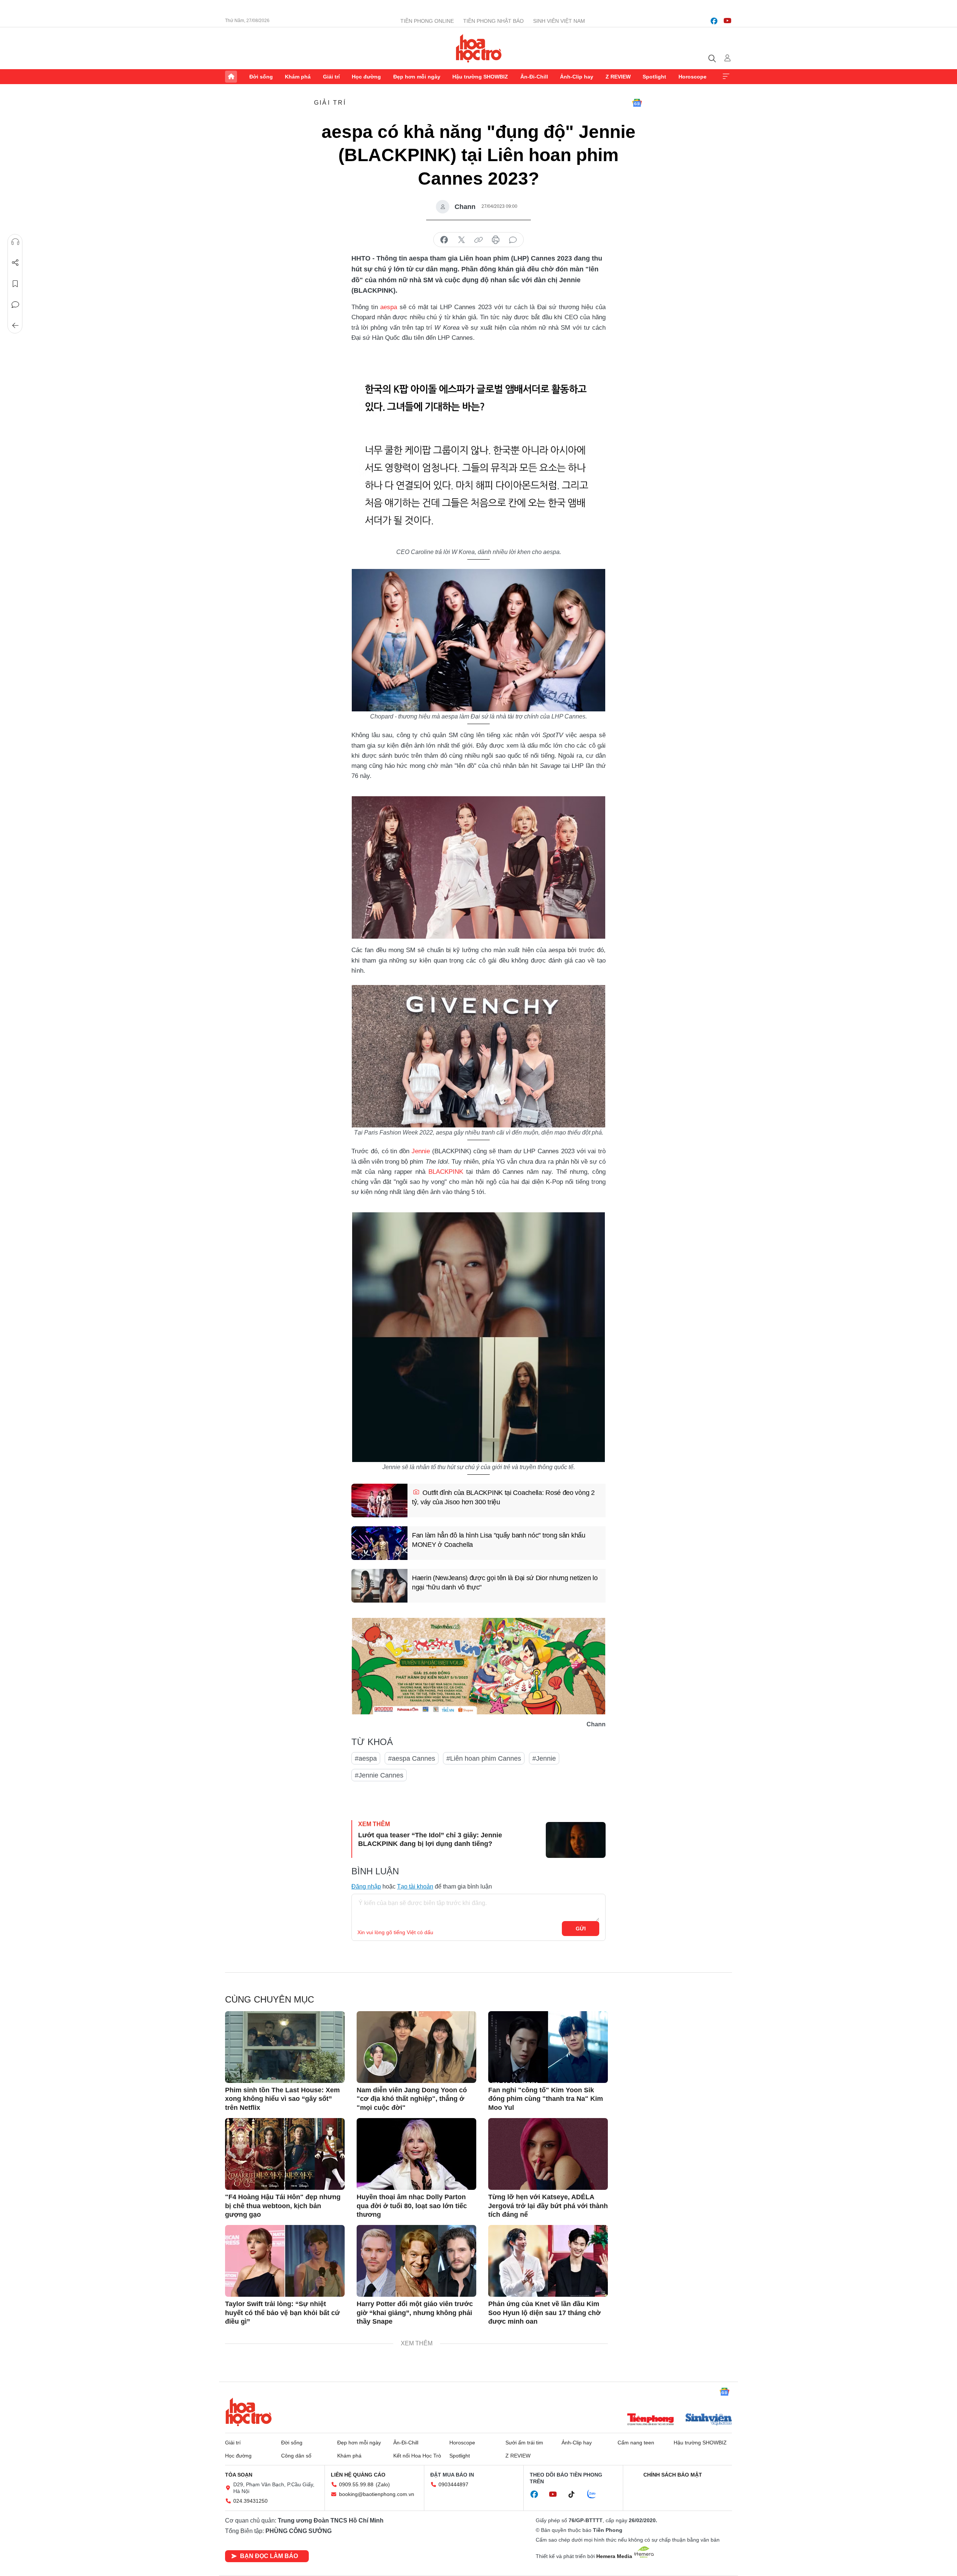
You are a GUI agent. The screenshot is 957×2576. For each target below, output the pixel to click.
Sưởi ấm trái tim (524, 2443)
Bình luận (15, 305)
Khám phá (298, 77)
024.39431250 (250, 2501)
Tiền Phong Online (427, 21)
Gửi (581, 1929)
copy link (478, 240)
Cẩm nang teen (636, 2443)
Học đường (366, 77)
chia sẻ (444, 240)
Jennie (421, 1151)
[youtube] (727, 21)
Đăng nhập (366, 1886)
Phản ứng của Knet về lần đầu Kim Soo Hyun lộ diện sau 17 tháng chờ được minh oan (544, 2313)
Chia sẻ (15, 263)
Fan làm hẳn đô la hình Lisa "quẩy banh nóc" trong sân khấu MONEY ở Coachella (499, 1540)
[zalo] (596, 2495)
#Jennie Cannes (379, 1775)
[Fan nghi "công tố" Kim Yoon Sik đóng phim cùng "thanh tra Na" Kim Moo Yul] (548, 2047)
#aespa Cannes (412, 1758)
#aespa (366, 1758)
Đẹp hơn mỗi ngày (417, 77)
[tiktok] (575, 2495)
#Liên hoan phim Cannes (484, 1758)
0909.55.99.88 (356, 2484)
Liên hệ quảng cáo (358, 2475)
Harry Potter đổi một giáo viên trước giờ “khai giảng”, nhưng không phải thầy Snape (415, 2313)
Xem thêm (726, 77)
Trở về (15, 326)
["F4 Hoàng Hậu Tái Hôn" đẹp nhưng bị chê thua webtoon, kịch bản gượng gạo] (285, 2154)
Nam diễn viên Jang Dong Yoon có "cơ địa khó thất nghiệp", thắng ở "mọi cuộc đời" (412, 2099)
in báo (496, 240)
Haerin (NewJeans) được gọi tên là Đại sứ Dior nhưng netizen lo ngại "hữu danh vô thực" (505, 1583)
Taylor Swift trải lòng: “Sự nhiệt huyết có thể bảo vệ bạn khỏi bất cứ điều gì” (282, 2313)
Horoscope (693, 77)
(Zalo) (383, 2484)
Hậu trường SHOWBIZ (480, 77)
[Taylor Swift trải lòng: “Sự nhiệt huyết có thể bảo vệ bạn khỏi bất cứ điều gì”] (285, 2261)
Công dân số (296, 2456)
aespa (390, 307)
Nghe (15, 242)
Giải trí (331, 77)
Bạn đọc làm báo (269, 2556)
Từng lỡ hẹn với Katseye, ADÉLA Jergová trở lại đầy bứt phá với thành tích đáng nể (548, 2206)
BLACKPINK (446, 1172)
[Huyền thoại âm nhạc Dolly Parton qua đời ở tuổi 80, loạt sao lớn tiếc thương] (416, 2154)
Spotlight (654, 77)
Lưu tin (15, 284)
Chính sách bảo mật (673, 2475)
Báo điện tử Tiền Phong (479, 48)
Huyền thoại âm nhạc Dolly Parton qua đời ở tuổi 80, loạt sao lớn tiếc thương (412, 2206)
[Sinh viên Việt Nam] (709, 2420)
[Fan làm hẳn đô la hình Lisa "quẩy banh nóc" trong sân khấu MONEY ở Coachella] (379, 1543)
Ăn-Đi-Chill (534, 77)
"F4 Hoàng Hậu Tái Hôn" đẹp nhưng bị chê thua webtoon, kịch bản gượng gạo (283, 2206)
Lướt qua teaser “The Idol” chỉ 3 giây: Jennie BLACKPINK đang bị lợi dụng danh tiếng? (430, 1839)
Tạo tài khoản (415, 1886)
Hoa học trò (249, 2412)
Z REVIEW (618, 77)
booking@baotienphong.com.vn (377, 2494)
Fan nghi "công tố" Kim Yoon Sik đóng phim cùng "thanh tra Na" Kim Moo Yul (546, 2099)
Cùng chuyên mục (270, 1999)
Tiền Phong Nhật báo (493, 21)
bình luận (513, 240)
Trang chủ (231, 77)
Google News (637, 103)
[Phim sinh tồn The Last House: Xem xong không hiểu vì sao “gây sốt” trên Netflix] (285, 2047)
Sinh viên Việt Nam (559, 21)
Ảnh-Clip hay (577, 77)
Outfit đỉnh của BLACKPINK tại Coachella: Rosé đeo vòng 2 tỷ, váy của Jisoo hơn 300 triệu (503, 1497)
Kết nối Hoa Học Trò (417, 2456)
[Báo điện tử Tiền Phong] (650, 2420)
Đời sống (261, 77)
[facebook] (714, 21)
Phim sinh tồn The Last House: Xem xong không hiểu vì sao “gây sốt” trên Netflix (282, 2099)
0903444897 (453, 2484)
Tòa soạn (239, 2475)
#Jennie (544, 1758)
